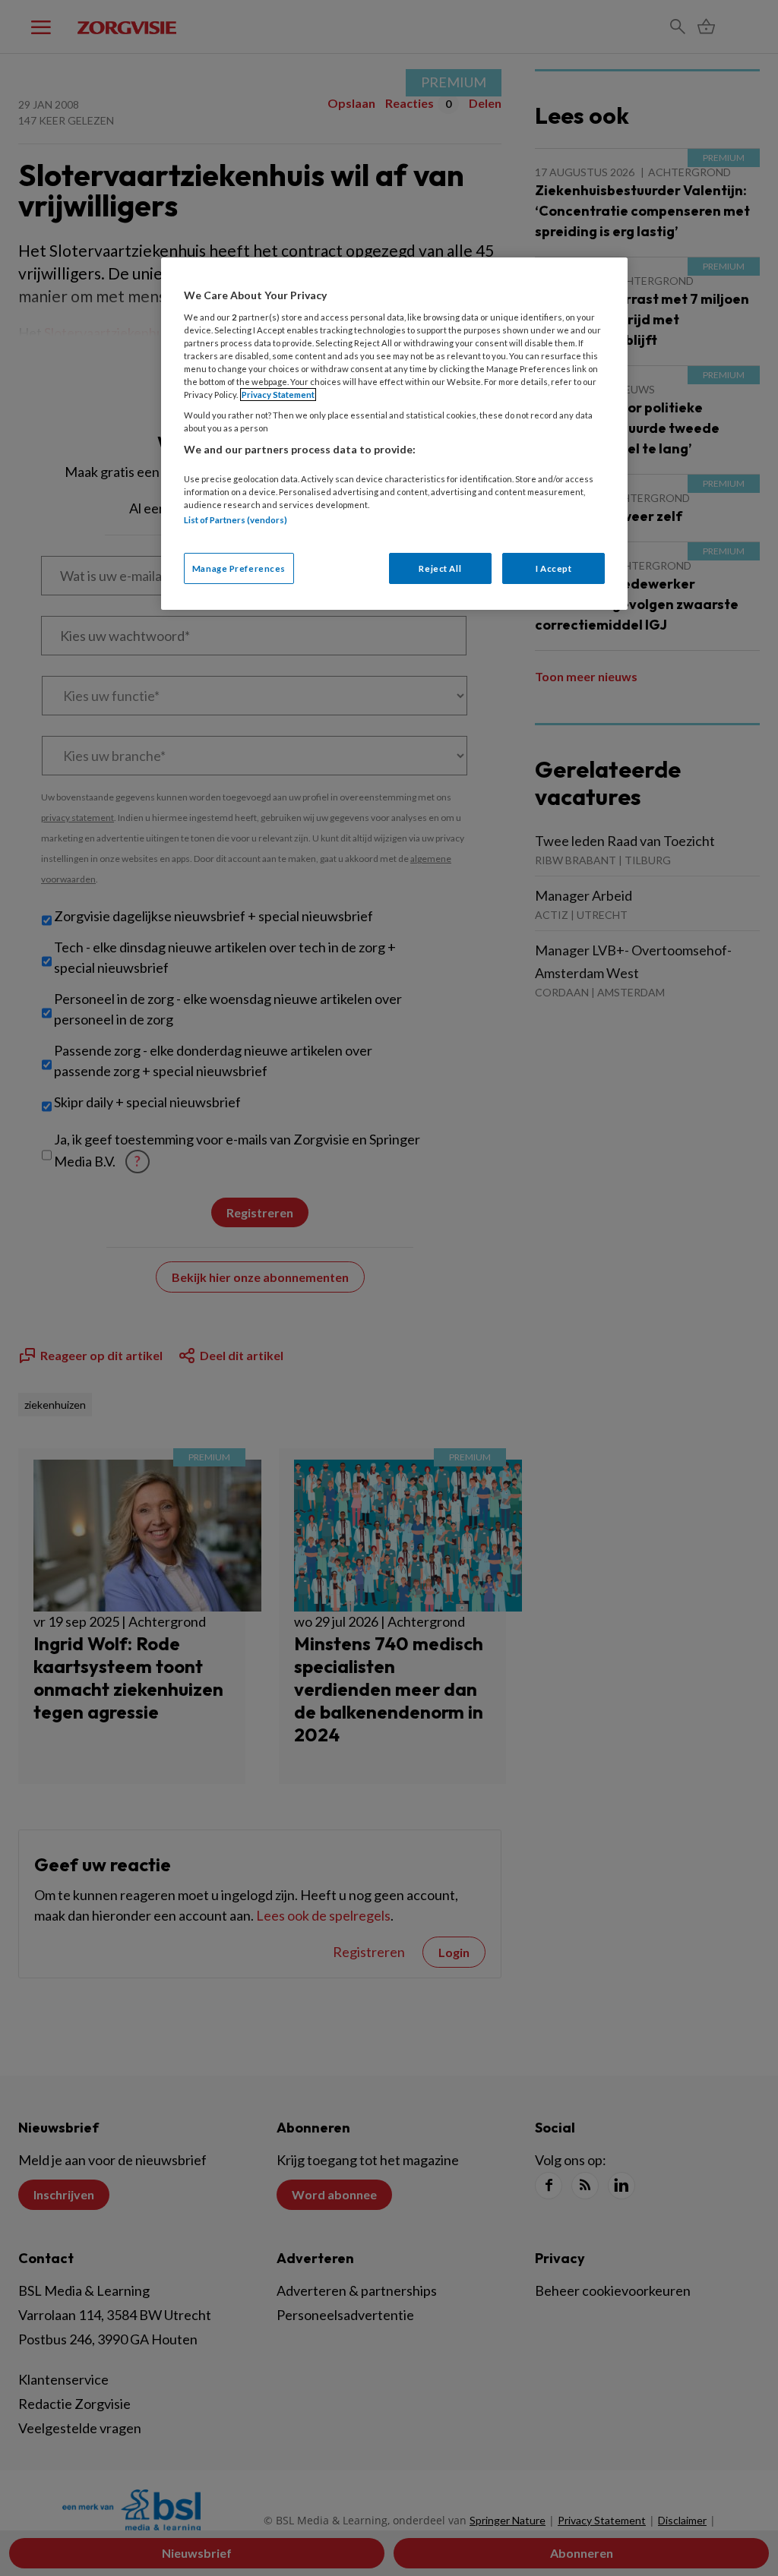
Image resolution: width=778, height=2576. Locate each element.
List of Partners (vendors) (236, 520)
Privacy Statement (278, 395)
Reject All (440, 568)
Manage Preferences (239, 568)
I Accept (554, 568)
